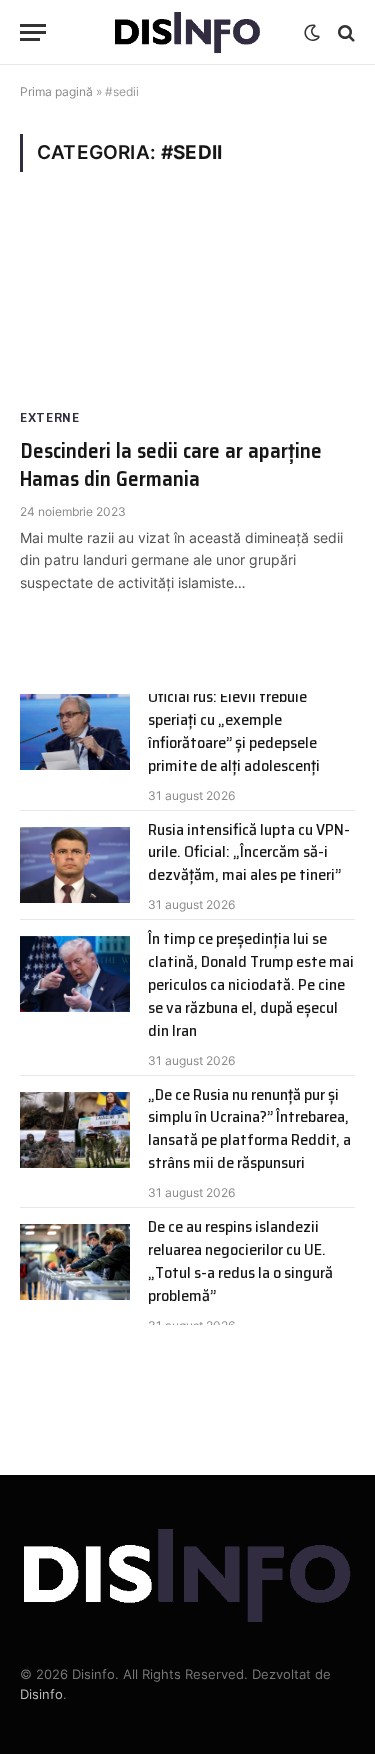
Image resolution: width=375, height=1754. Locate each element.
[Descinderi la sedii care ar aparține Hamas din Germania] (187, 306)
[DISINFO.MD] (187, 32)
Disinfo (41, 1694)
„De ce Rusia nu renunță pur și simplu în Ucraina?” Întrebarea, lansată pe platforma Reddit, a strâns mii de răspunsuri (249, 1129)
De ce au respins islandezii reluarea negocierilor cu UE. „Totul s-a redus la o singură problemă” (240, 1261)
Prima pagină (56, 91)
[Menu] (33, 32)
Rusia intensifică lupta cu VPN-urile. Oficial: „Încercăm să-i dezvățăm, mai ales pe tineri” (249, 852)
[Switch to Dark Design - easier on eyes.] (312, 33)
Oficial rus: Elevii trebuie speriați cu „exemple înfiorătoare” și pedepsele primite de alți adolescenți (234, 731)
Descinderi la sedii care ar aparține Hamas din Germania (171, 465)
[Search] (344, 32)
